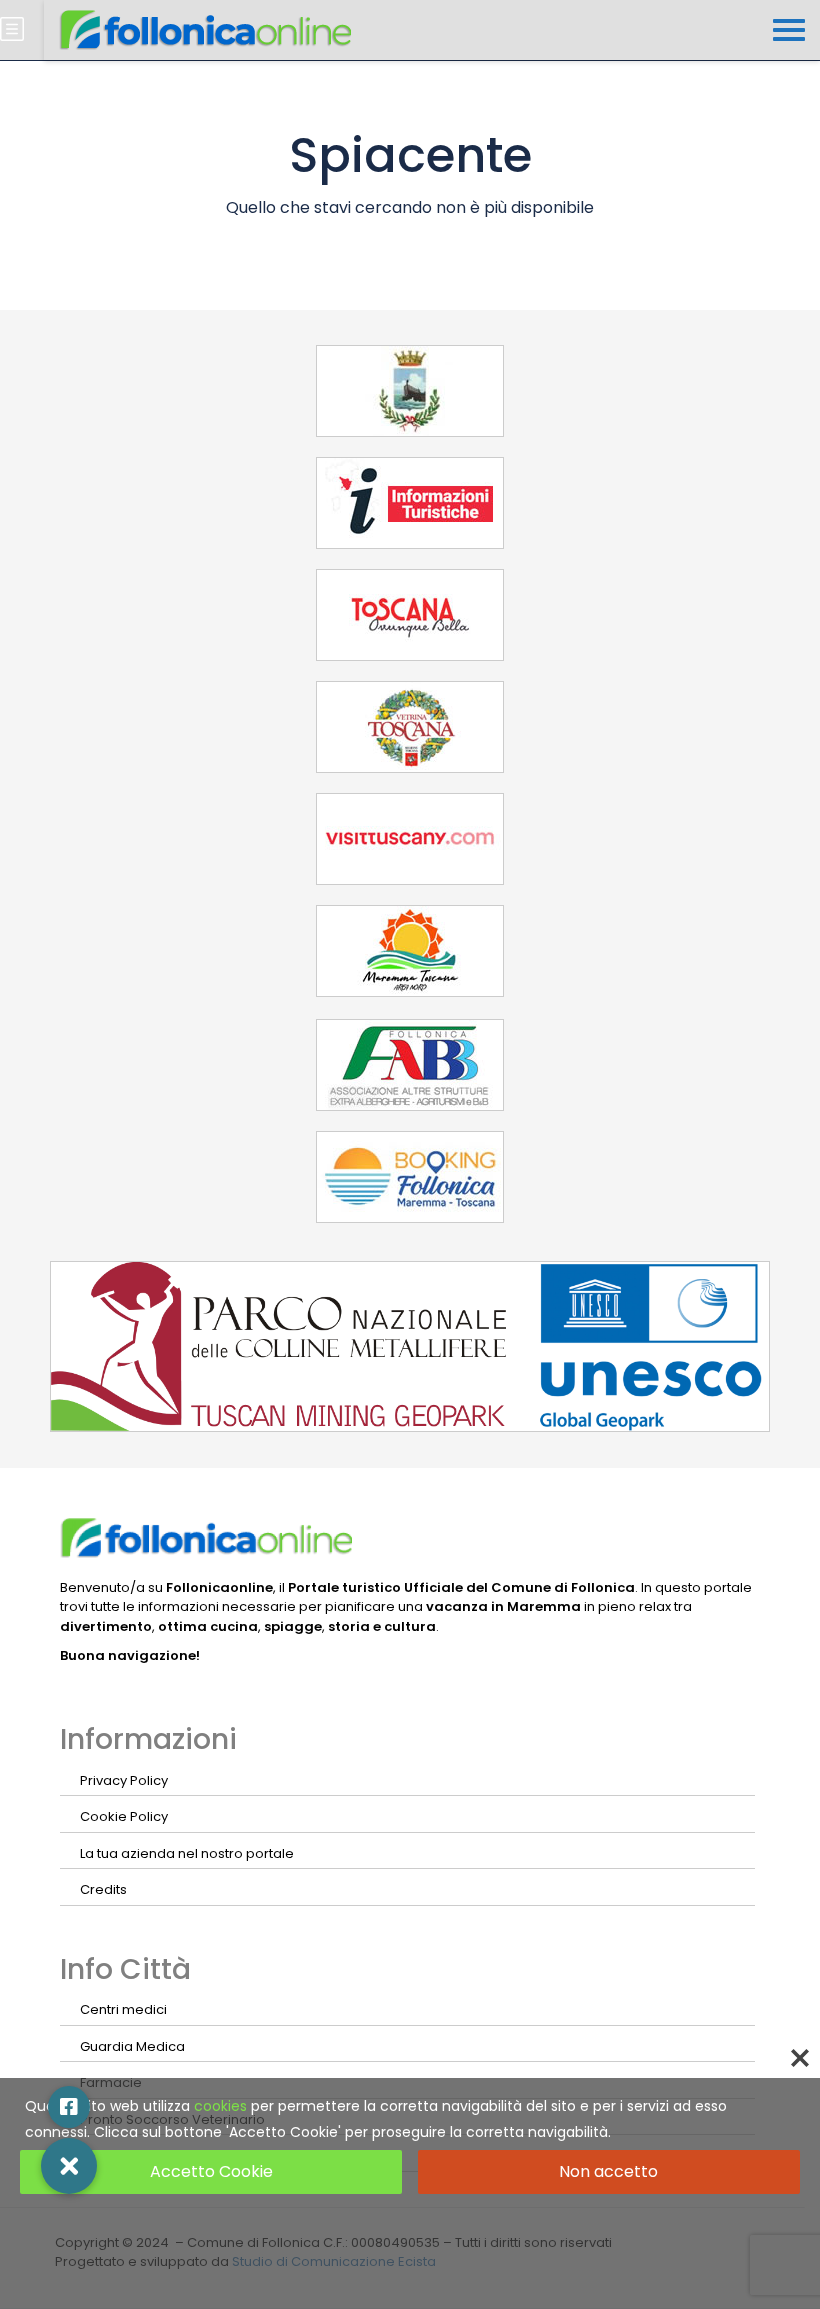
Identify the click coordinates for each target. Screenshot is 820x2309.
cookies (220, 2106)
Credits (103, 1889)
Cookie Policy (124, 1816)
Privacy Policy (124, 1780)
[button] (69, 2166)
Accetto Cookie (211, 2171)
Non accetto (608, 2171)
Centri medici (123, 2009)
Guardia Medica (132, 2046)
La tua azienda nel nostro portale (187, 1853)
